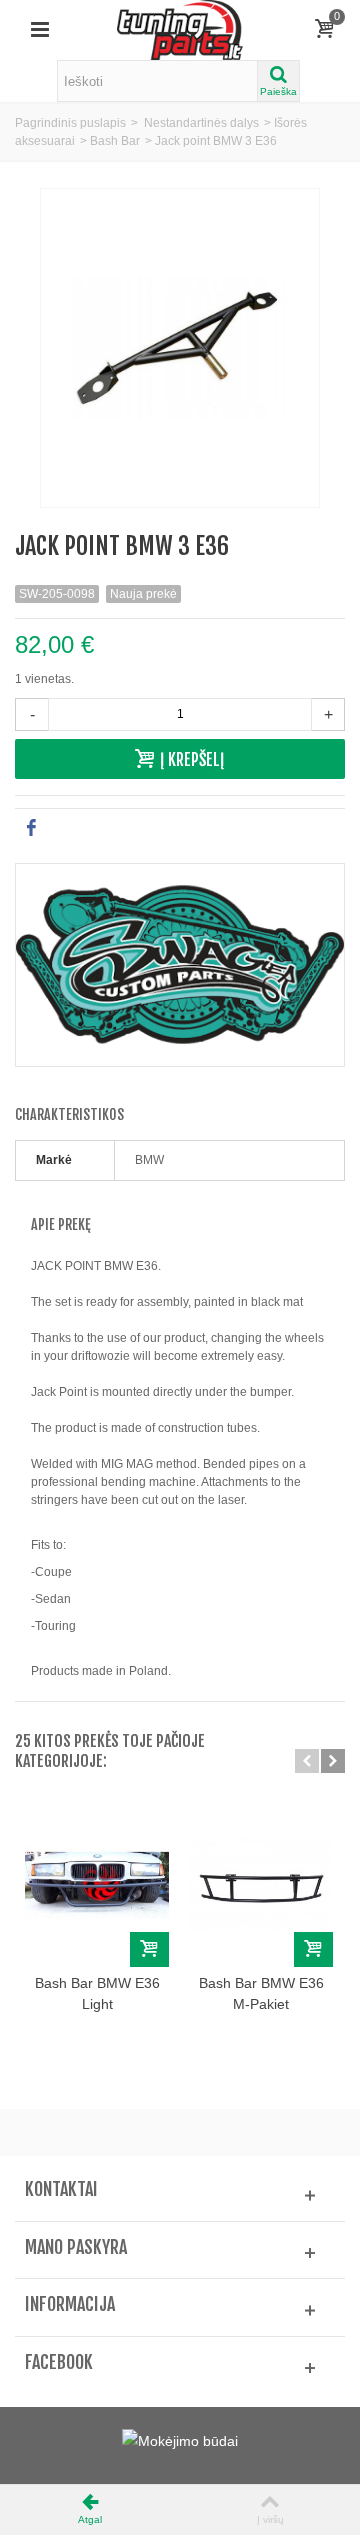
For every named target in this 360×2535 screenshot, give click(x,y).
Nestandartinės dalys (201, 123)
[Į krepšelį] (149, 1949)
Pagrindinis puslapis (70, 123)
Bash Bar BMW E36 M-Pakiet (261, 1993)
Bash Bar (115, 141)
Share (64, 828)
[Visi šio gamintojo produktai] (180, 965)
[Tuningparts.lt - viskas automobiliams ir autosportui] (180, 29)
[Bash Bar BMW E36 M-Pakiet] (261, 1885)
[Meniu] (40, 30)
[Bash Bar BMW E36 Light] (97, 1885)
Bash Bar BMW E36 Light (97, 1993)
